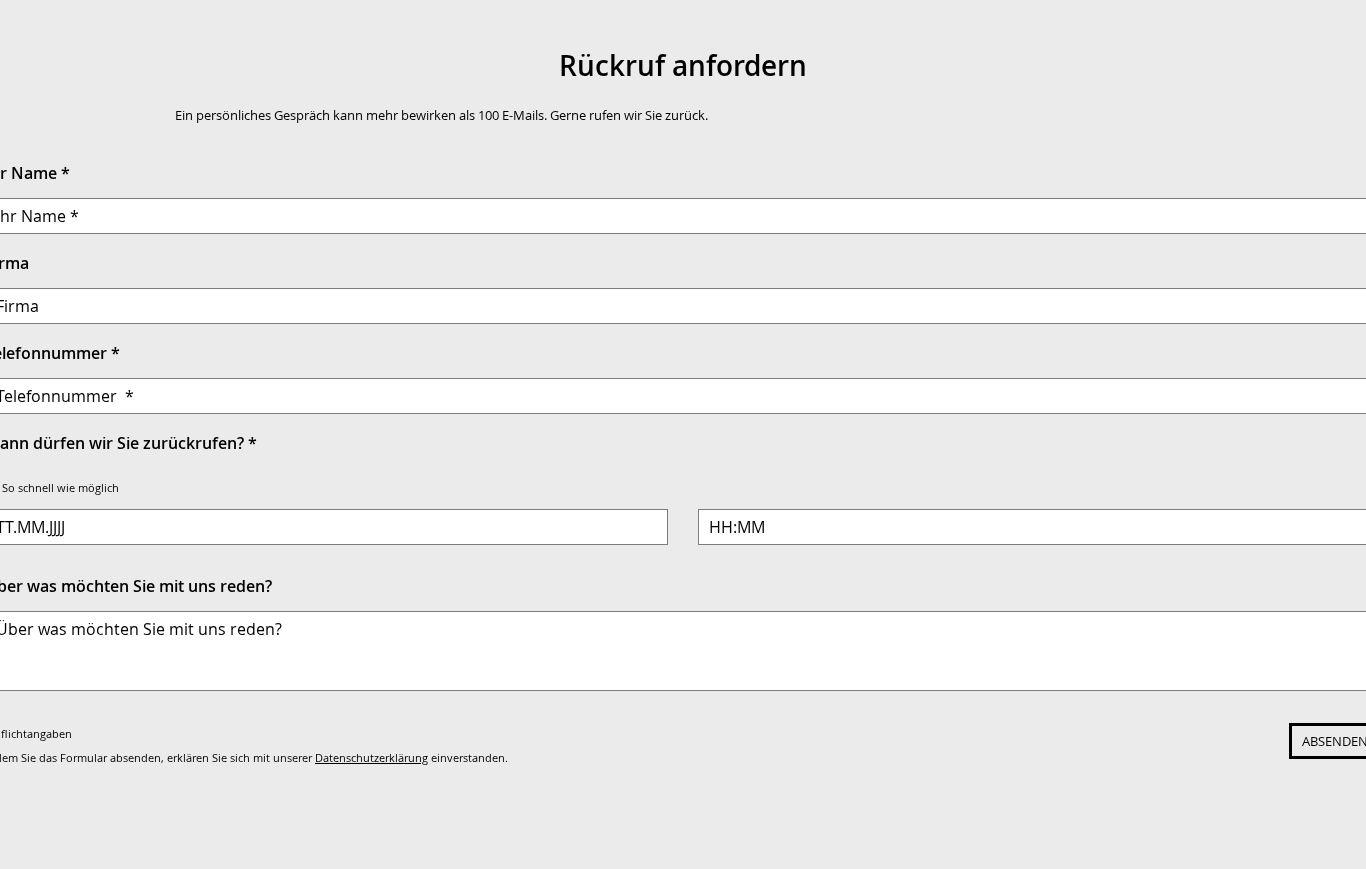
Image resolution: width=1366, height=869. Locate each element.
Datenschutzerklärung (371, 757)
